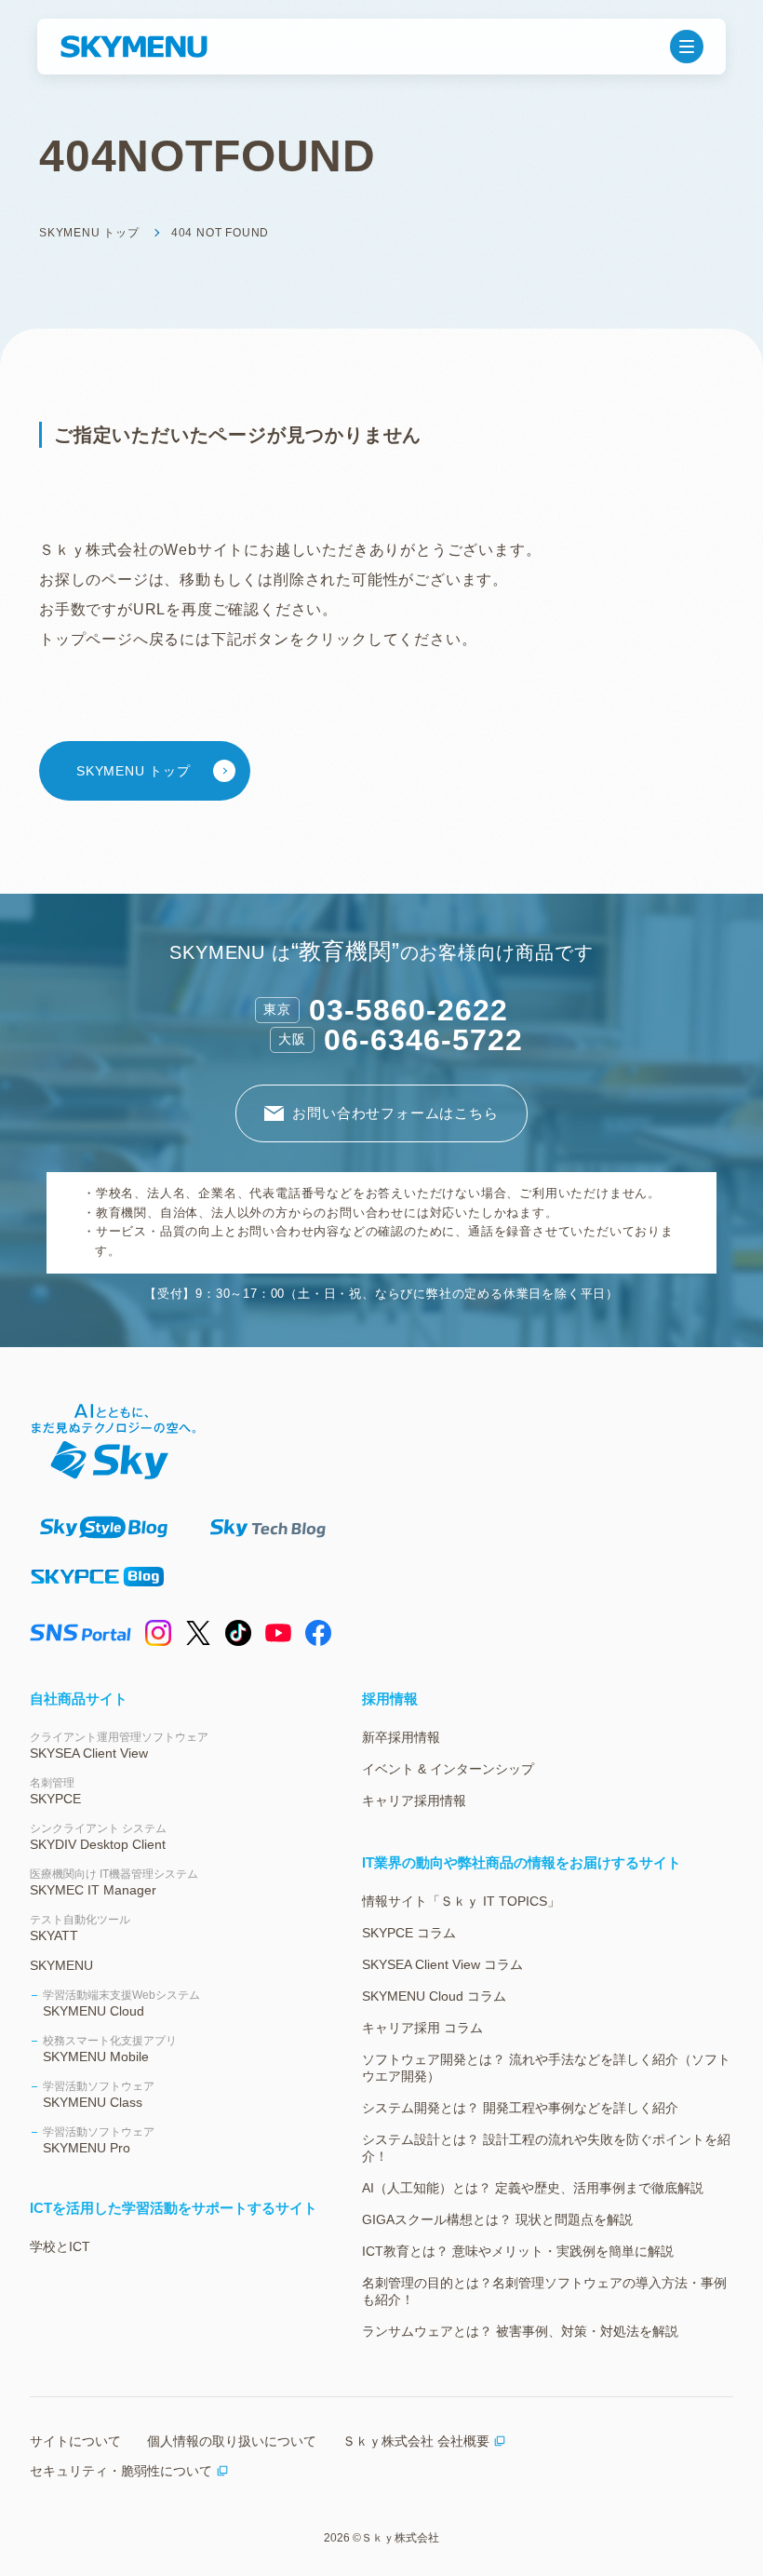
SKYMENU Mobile (110, 2049)
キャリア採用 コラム (422, 2028)
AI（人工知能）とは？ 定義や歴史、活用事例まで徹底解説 (533, 2188)
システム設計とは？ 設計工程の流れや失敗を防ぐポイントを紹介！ (546, 2148)
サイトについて (75, 2441)
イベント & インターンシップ (448, 1769)
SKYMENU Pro (99, 2140)
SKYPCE (55, 1791)
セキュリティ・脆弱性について (121, 2471)
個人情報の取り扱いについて (232, 2441)
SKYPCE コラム (409, 1933)
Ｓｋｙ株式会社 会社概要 (416, 2441)
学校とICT (60, 2246)
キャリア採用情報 (414, 1801)
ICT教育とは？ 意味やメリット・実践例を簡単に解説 (518, 2251)
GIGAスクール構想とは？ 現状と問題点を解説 (497, 2219)
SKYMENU (61, 1965)
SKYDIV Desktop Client (98, 1837)
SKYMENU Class (99, 2095)
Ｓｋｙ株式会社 (400, 2538)
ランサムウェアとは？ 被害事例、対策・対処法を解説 (520, 2331)
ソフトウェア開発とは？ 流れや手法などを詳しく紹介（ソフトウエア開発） (546, 2068)
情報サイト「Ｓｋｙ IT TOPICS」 (461, 1901)
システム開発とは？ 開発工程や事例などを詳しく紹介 (520, 2108)
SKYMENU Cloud (121, 2003)
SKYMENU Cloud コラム (434, 1996)
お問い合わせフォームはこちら (395, 1113)
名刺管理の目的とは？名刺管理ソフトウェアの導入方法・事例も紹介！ (544, 2291)
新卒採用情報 (401, 1737)
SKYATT (80, 1928)
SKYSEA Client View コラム (442, 1964)
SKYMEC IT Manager (114, 1882)
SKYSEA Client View (119, 1746)
